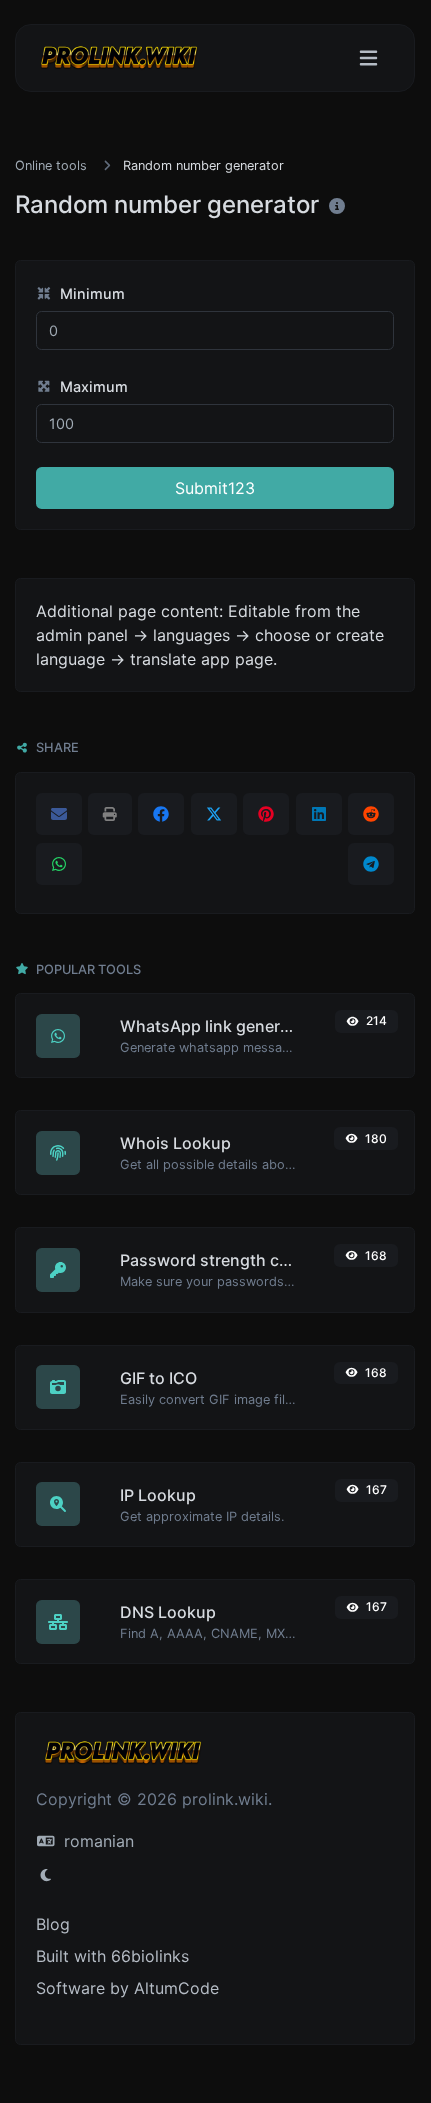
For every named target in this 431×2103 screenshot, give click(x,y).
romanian (96, 1841)
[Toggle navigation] (368, 58)
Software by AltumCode (127, 1988)
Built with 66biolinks (112, 1956)
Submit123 (215, 488)
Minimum (90, 293)
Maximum (92, 386)
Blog (53, 1924)
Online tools (51, 165)
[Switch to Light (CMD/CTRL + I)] (46, 1875)
